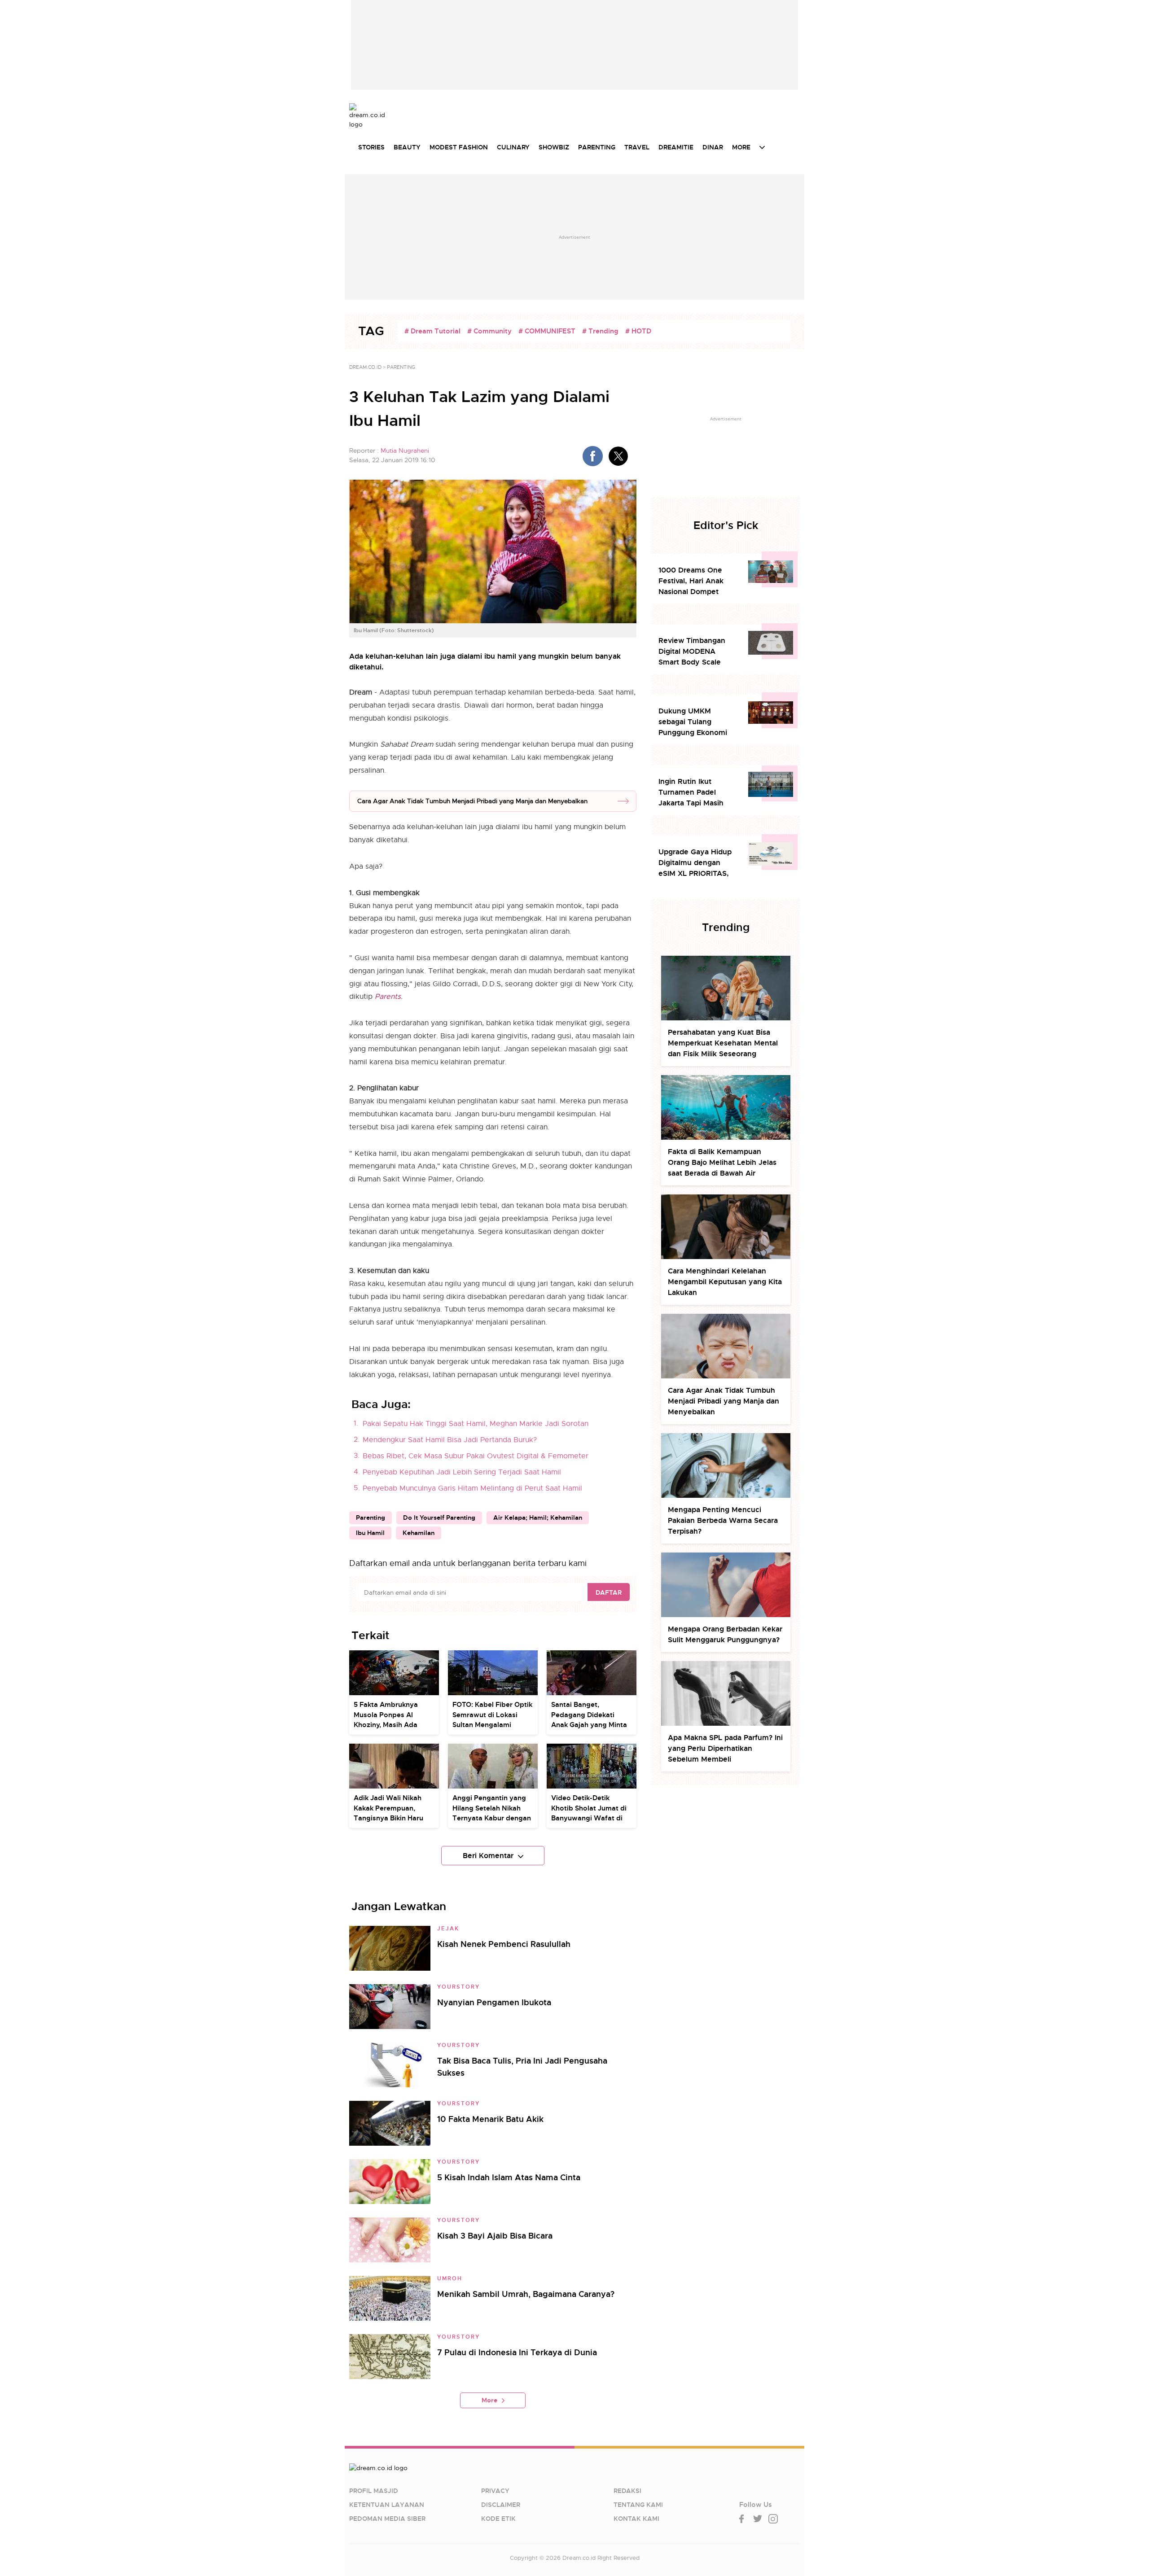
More (489, 2400)
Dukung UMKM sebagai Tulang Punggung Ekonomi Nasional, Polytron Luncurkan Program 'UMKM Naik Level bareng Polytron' (693, 722)
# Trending (600, 331)
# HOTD (638, 331)
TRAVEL (637, 147)
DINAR (713, 147)
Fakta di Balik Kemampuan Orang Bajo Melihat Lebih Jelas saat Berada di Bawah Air (722, 1162)
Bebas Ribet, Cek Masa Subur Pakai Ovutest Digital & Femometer (476, 1456)
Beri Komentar (488, 1856)
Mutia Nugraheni (405, 450)
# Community (489, 331)
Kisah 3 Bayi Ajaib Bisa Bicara (495, 2236)
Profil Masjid (374, 2491)
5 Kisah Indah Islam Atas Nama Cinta (509, 2177)
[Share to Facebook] (593, 456)
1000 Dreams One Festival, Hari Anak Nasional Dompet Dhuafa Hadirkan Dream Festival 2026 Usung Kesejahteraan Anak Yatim (696, 581)
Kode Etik (498, 2519)
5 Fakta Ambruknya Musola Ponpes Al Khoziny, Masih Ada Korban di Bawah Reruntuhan (386, 1725)
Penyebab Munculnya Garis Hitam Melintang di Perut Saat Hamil (472, 1488)
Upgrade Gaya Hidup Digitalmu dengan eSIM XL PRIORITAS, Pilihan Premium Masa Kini (697, 863)
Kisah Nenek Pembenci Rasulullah (504, 1944)
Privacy (495, 2491)
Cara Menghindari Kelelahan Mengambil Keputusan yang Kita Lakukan (725, 1282)
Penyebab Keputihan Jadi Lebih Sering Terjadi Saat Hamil (462, 1472)
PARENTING (597, 147)
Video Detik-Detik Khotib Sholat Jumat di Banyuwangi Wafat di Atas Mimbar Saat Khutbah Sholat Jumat (589, 1818)
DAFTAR (609, 1592)
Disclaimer (501, 2505)
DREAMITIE (676, 147)
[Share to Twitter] (618, 456)
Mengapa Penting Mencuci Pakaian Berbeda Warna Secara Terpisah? (723, 1520)
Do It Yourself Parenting (439, 1518)
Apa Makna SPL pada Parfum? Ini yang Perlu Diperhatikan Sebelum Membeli (725, 1748)
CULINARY (513, 147)
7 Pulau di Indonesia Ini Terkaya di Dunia (517, 2352)
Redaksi (627, 2491)
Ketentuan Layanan (387, 2505)
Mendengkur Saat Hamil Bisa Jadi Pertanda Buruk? (450, 1440)
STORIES (371, 147)
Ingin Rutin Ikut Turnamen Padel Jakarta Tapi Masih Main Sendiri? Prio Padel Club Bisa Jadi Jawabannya (694, 793)
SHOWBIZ (554, 147)
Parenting (371, 1518)
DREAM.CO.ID (365, 367)
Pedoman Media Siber (387, 2519)
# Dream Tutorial (432, 331)
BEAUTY (407, 147)
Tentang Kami (638, 2505)
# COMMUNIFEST (547, 331)
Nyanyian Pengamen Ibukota (494, 2002)
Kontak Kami (636, 2519)
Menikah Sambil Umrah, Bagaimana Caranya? (526, 2294)
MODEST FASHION (459, 147)
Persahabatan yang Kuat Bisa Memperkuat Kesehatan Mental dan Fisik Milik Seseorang (723, 1043)
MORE (741, 147)
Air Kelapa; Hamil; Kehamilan (538, 1518)
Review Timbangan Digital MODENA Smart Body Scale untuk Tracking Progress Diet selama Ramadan (695, 652)
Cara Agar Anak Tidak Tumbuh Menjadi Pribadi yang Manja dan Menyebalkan (472, 801)
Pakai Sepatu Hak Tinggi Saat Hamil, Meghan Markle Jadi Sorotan (476, 1424)
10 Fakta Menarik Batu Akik (490, 2119)
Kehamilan (419, 1533)
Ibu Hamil (370, 1533)
